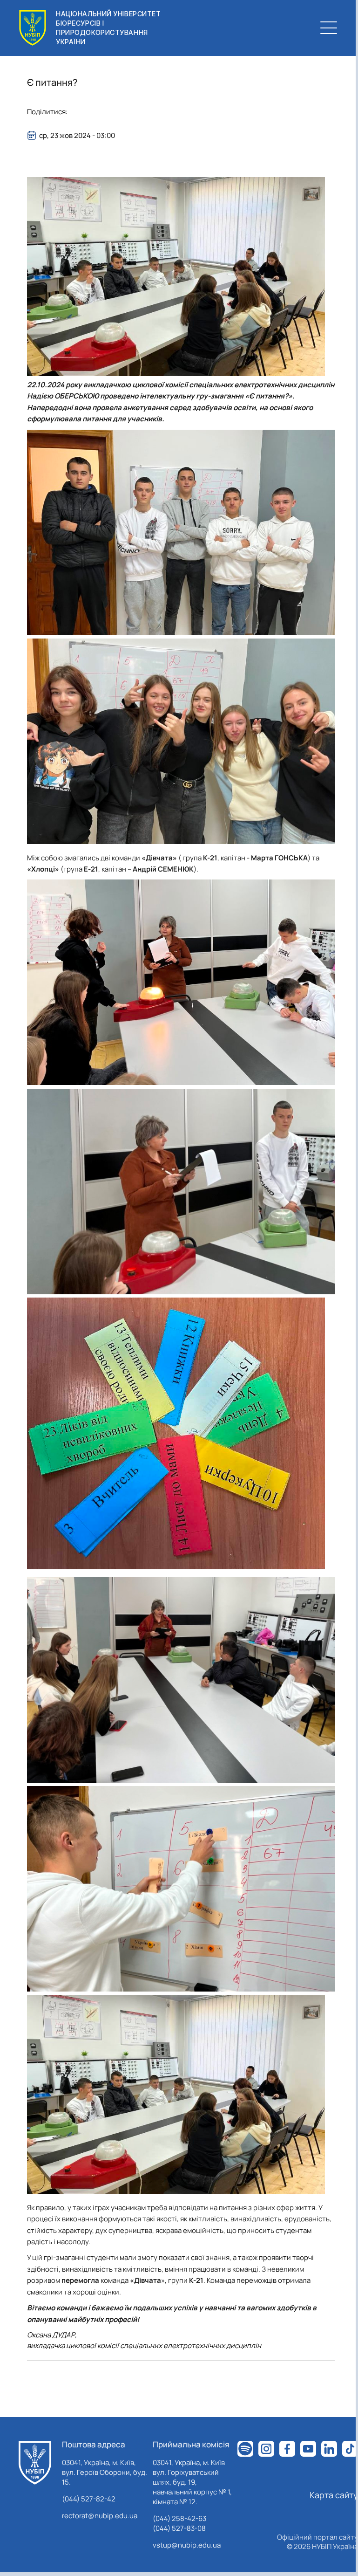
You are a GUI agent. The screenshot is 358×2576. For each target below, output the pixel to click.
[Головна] (35, 2463)
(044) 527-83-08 (179, 2528)
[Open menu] (329, 28)
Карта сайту (334, 2495)
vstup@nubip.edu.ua (187, 2545)
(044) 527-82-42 (89, 2499)
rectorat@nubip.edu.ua (100, 2516)
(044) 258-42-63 (179, 2518)
